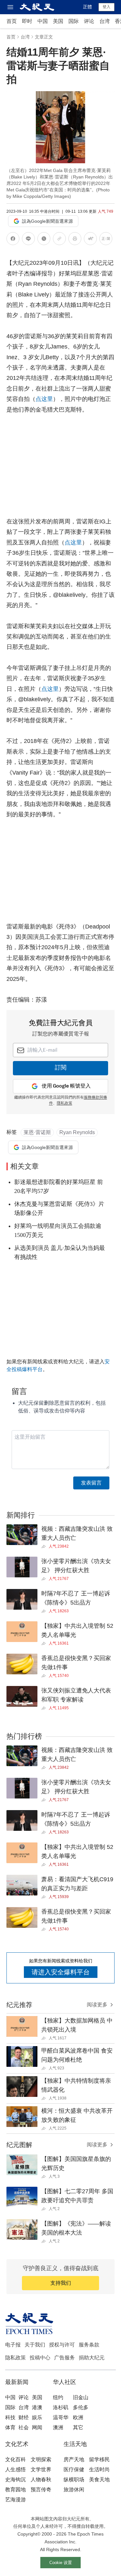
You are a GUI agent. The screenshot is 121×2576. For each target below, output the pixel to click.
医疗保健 (74, 2469)
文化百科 (15, 2459)
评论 (89, 21)
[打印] (75, 240)
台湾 (105, 21)
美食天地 (99, 2479)
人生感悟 (15, 2469)
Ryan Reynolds (77, 1132)
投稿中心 (40, 2358)
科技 (10, 2417)
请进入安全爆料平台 (61, 1972)
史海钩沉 (15, 2479)
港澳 (37, 2407)
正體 (87, 7)
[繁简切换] (106, 240)
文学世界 (41, 2469)
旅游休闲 (74, 2490)
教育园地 (15, 2490)
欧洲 (78, 2417)
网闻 (37, 2427)
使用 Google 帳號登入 (66, 1086)
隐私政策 (15, 2358)
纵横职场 (74, 2479)
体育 (10, 2427)
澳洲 (58, 2427)
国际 (74, 21)
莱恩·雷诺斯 (37, 1132)
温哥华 (61, 2417)
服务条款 (89, 2345)
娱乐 (37, 2417)
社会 (24, 2427)
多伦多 (81, 2407)
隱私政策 (65, 1103)
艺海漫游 (15, 2500)
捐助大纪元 (92, 2358)
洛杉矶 (61, 2407)
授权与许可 (62, 2345)
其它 (78, 2427)
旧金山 (81, 2397)
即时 (27, 21)
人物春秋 (41, 2479)
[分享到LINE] (28, 240)
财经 (24, 2417)
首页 (12, 21)
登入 (106, 7)
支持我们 (61, 2283)
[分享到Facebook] (13, 240)
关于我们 (35, 2345)
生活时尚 (99, 2469)
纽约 (58, 2397)
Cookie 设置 (61, 2563)
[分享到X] (44, 240)
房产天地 (74, 2459)
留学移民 (99, 2459)
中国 (43, 21)
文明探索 (41, 2459)
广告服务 (65, 2358)
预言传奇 (41, 2490)
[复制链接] (59, 239)
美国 (58, 21)
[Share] (45, 1547)
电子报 (13, 2345)
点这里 (44, 399)
